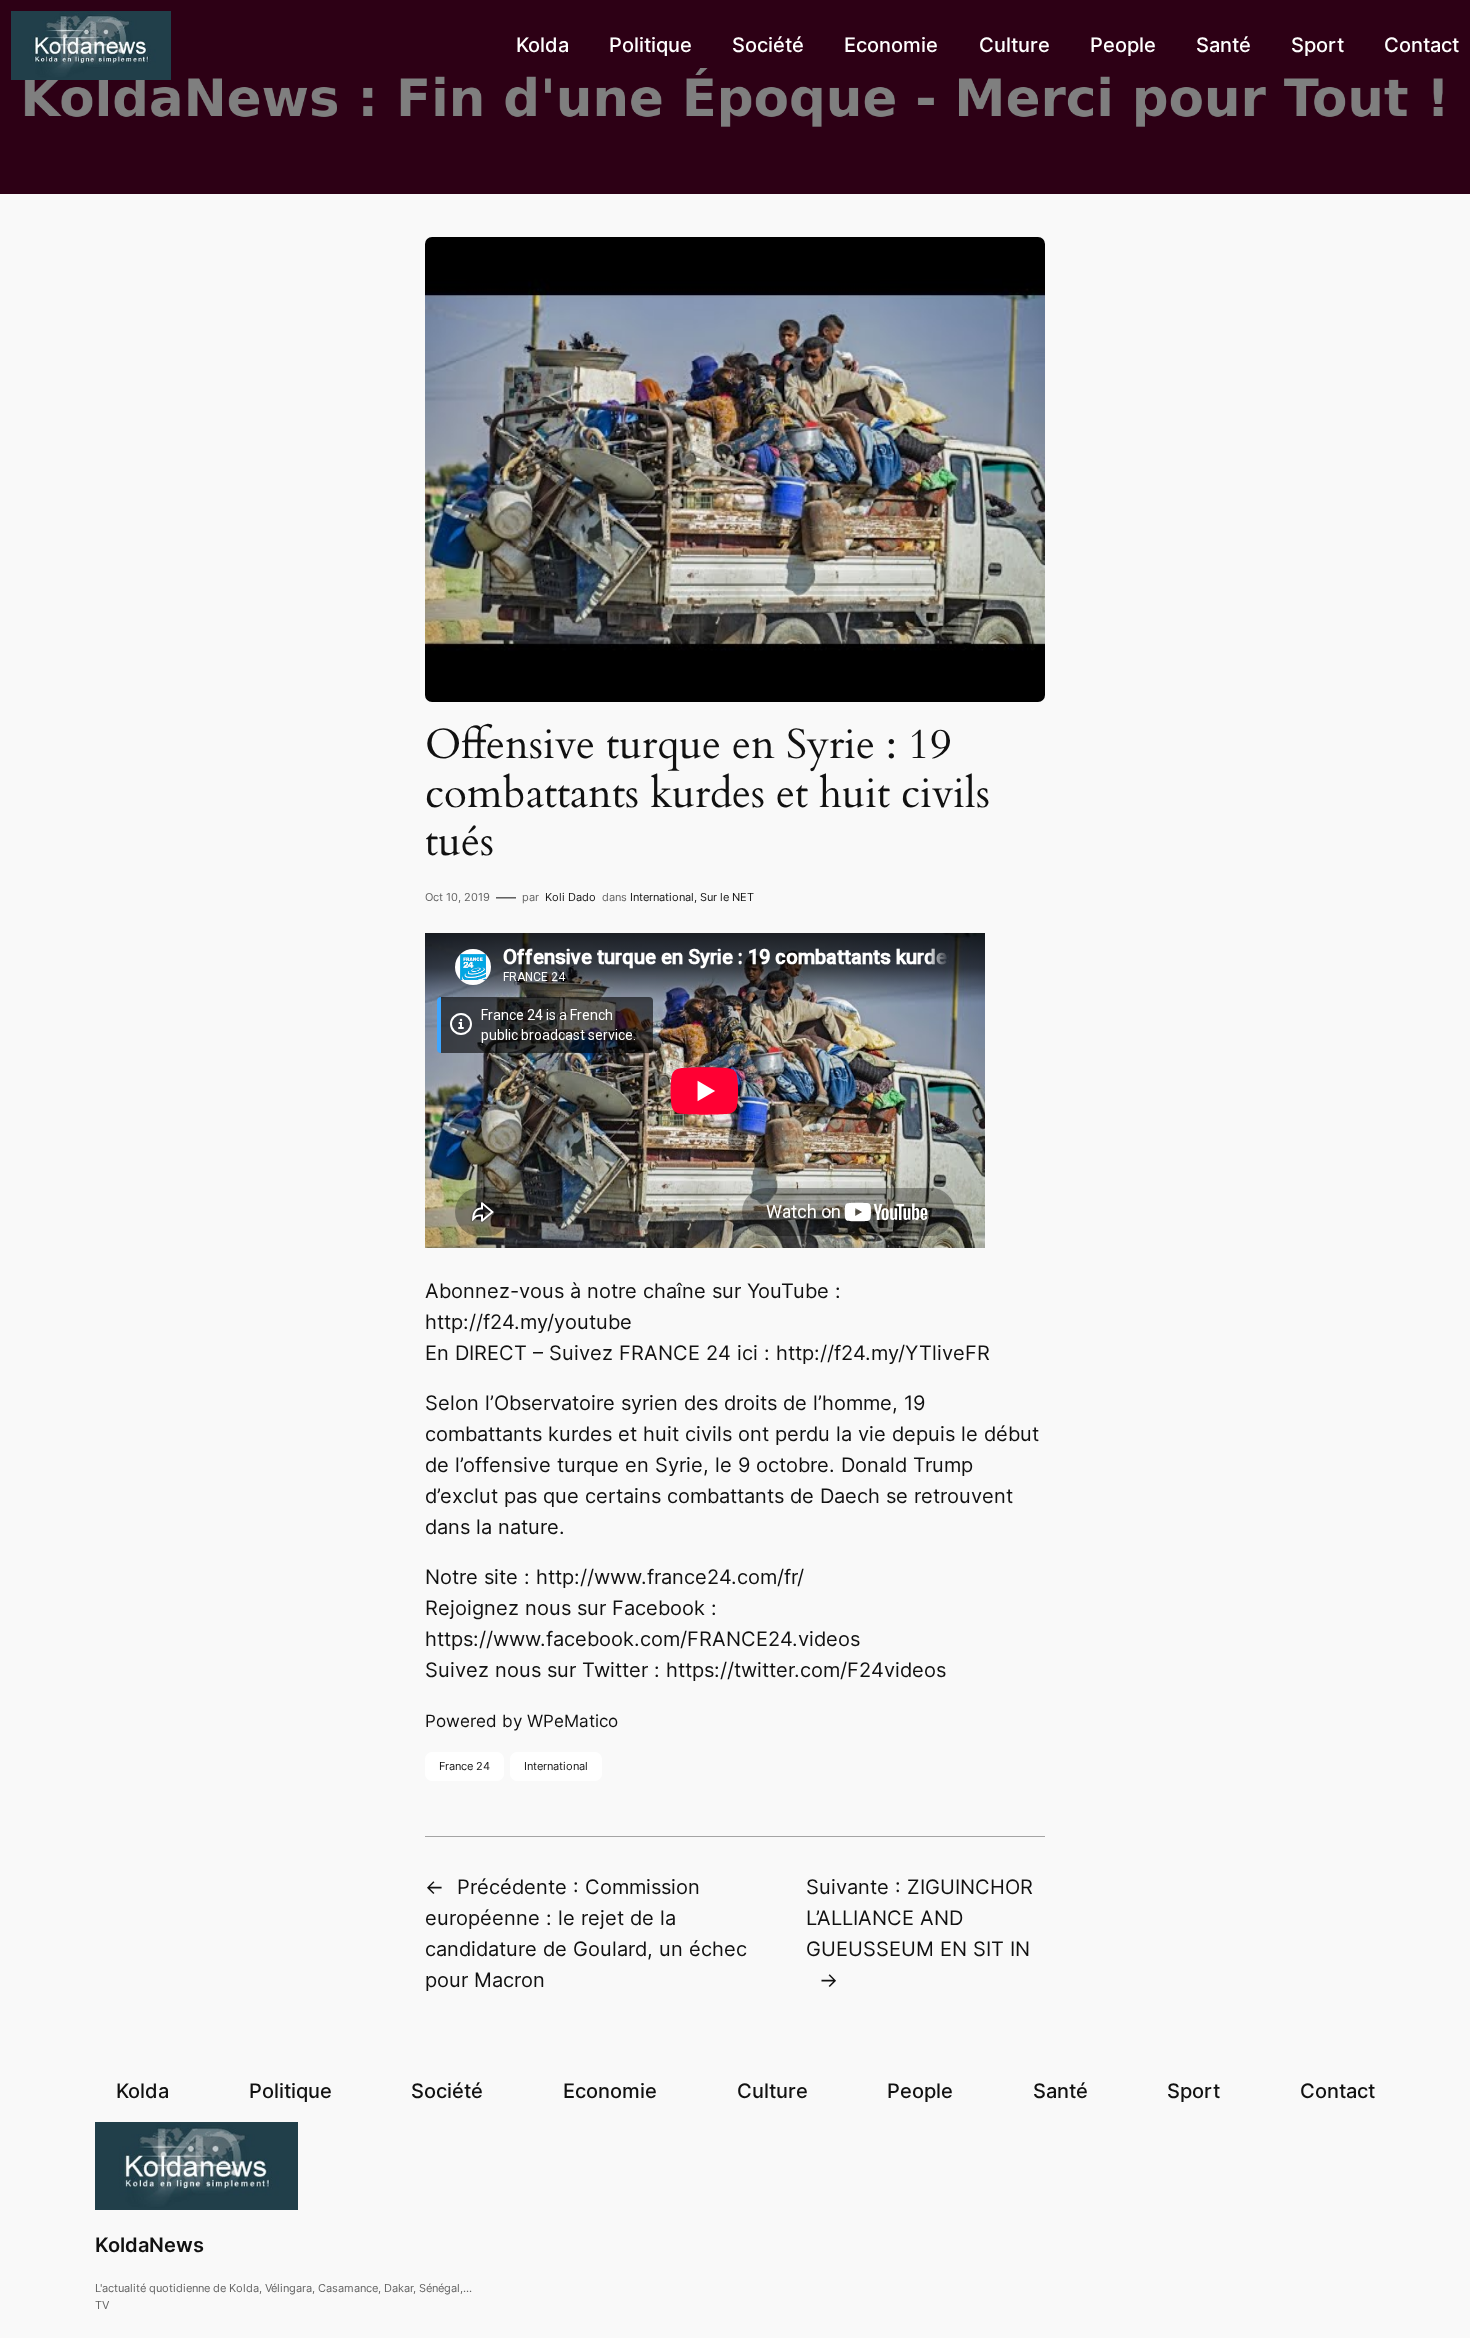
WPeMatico (572, 1721)
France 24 (464, 1766)
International (662, 897)
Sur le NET (727, 897)
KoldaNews (149, 2245)
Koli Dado (570, 897)
